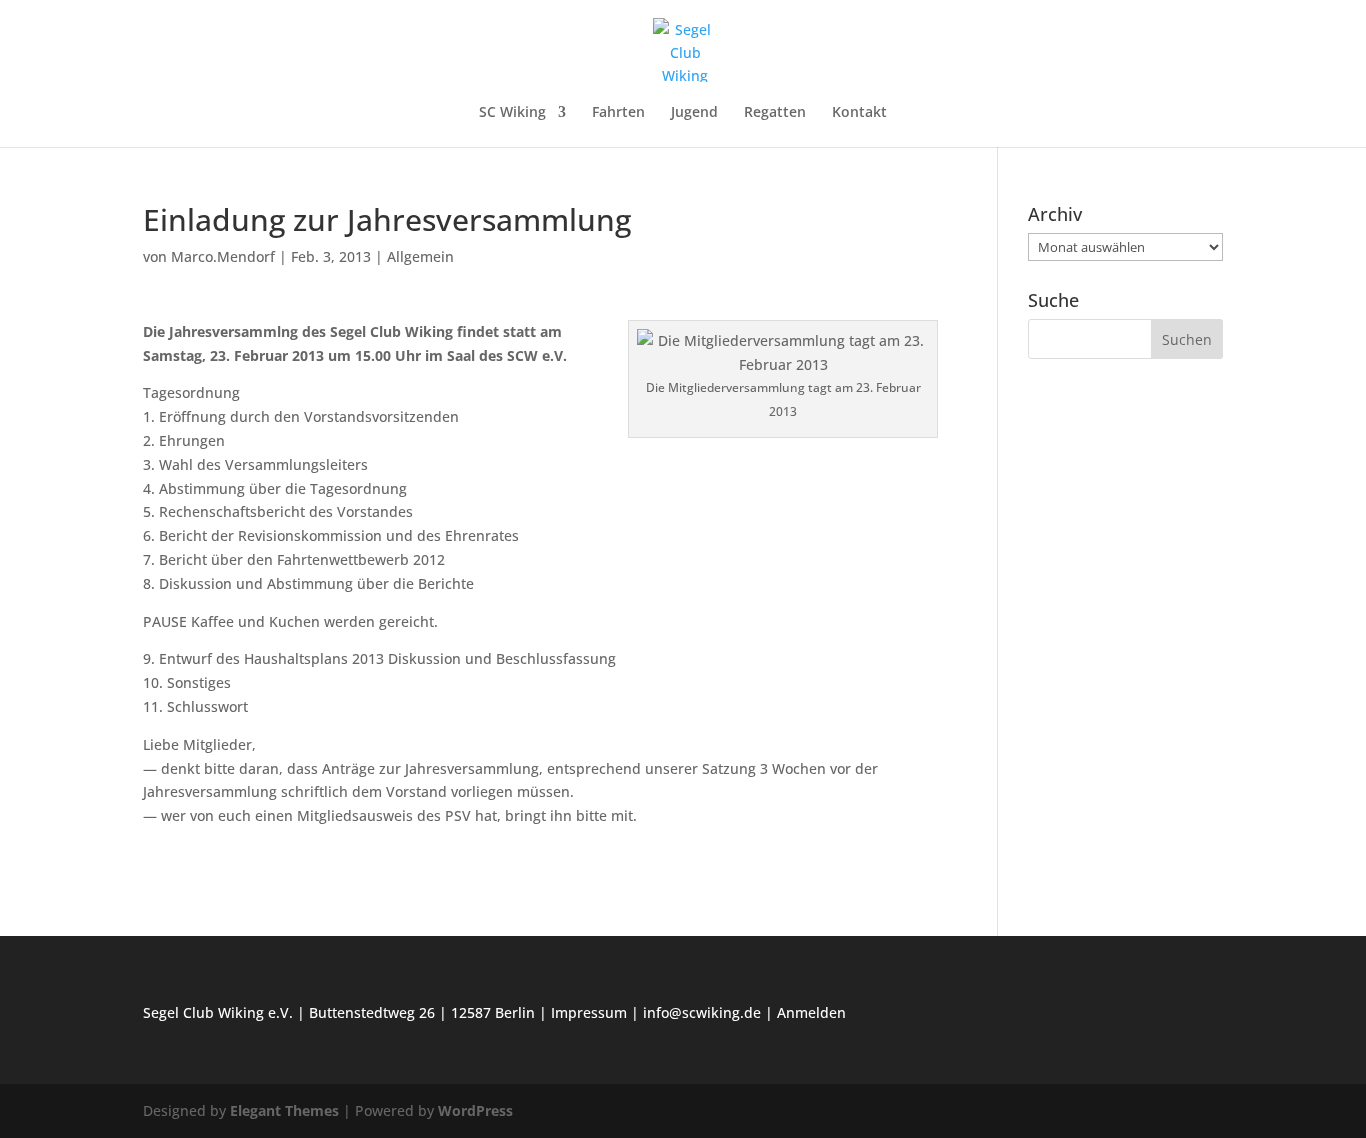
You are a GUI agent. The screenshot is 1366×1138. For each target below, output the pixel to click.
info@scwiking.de (702, 1012)
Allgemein (420, 256)
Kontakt (859, 113)
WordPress (475, 1110)
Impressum (589, 1012)
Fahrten (618, 113)
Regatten (775, 113)
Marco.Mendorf (223, 256)
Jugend (694, 113)
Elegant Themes (284, 1110)
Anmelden (811, 1012)
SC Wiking (512, 113)
